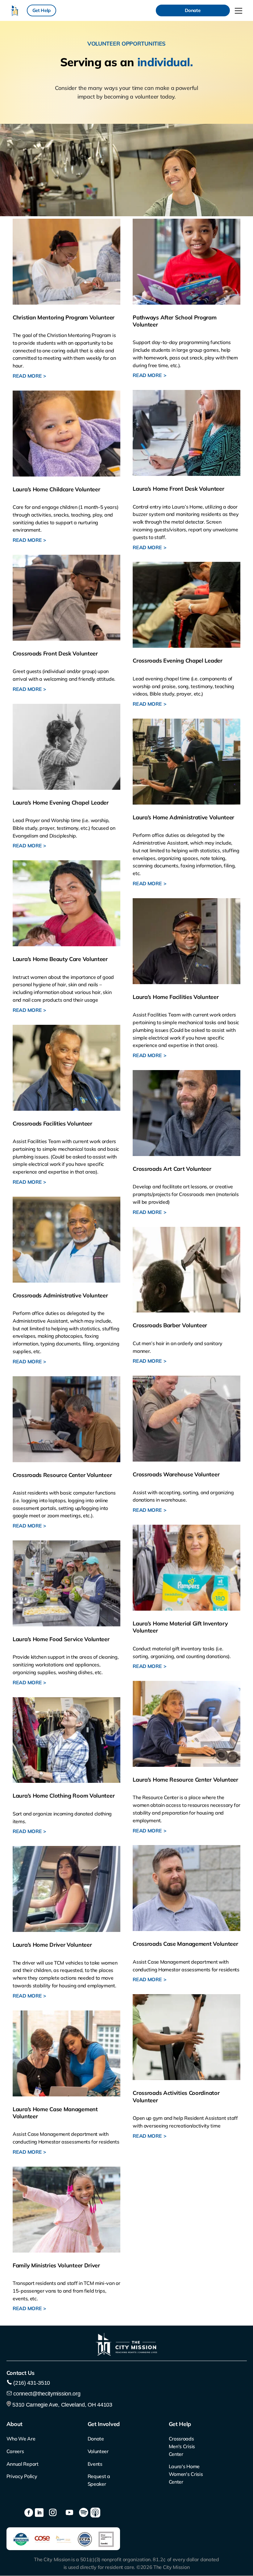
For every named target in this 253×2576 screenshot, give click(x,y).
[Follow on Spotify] (84, 2513)
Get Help (42, 10)
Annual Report (23, 2464)
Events (95, 2464)
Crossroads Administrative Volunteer (60, 1295)
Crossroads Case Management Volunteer (185, 1944)
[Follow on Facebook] (29, 2513)
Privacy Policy (22, 2476)
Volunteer (98, 2451)
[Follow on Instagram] (53, 2513)
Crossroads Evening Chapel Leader (177, 661)
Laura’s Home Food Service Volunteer (61, 1639)
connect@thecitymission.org (47, 2394)
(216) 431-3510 (31, 2383)
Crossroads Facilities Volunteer (52, 1124)
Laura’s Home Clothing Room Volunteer (64, 1796)
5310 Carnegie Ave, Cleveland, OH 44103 (62, 2405)
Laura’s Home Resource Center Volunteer (185, 1780)
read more (27, 376)
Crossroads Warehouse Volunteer (176, 1474)
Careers (15, 2451)
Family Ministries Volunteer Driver (56, 2265)
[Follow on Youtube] (69, 2513)
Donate (193, 10)
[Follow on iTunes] (95, 2513)
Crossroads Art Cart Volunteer (172, 1169)
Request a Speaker (99, 2480)
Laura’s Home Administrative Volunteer (183, 817)
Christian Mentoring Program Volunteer (64, 317)
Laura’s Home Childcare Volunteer (56, 489)
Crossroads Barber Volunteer (170, 1325)
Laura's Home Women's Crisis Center (186, 2474)
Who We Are (21, 2439)
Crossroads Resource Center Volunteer (62, 1475)
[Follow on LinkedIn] (39, 2513)
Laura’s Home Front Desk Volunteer (178, 489)
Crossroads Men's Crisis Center (182, 2446)
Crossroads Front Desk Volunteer (55, 653)
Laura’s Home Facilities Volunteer (176, 997)
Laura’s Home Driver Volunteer (52, 1945)
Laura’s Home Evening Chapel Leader (61, 803)
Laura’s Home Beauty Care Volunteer (60, 959)
